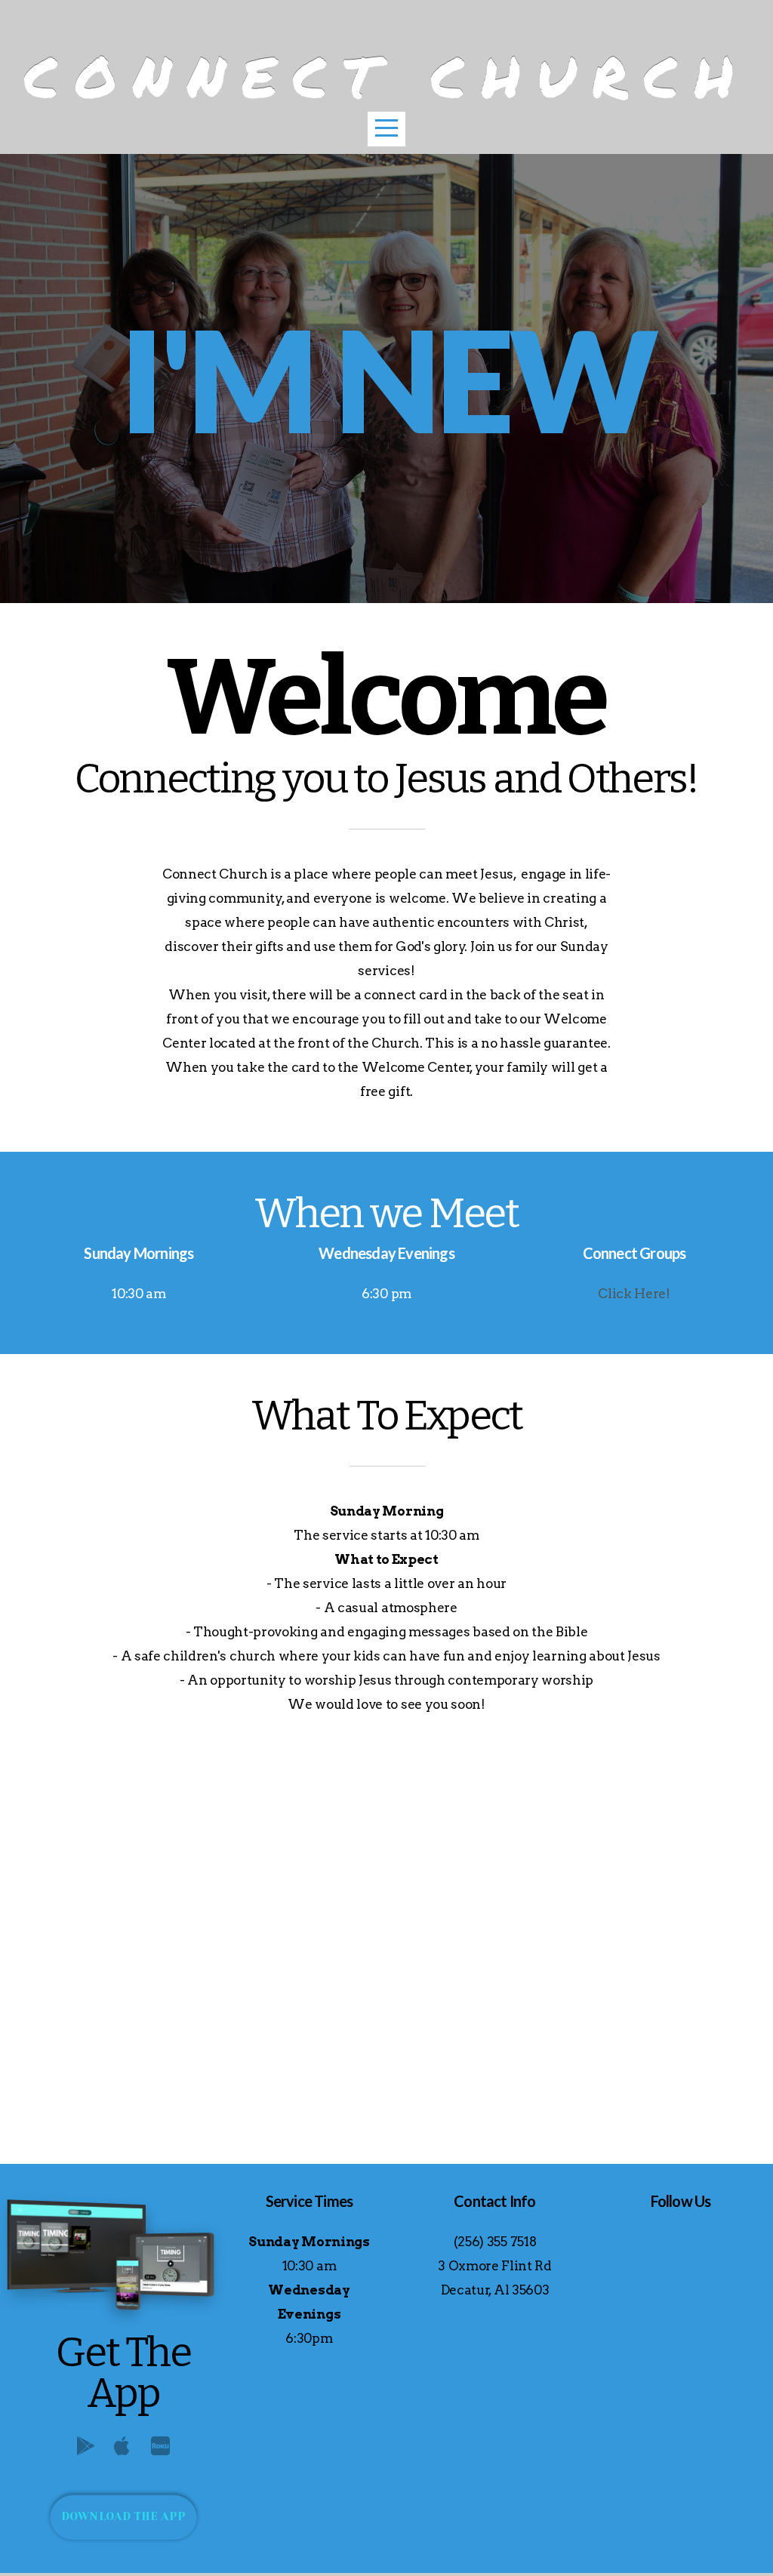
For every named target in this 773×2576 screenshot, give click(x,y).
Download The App (124, 2516)
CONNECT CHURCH (387, 76)
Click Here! (634, 1294)
